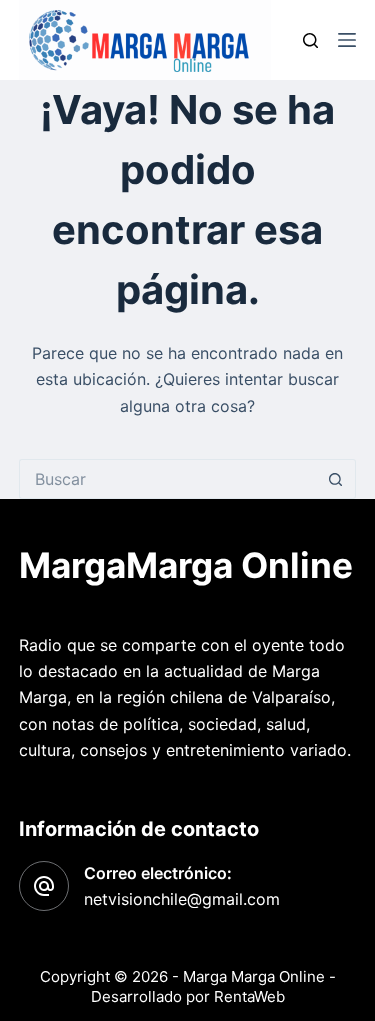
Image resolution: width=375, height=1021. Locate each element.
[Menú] (347, 40)
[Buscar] (310, 40)
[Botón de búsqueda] (336, 479)
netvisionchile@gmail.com (182, 899)
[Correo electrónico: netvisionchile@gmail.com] (44, 886)
